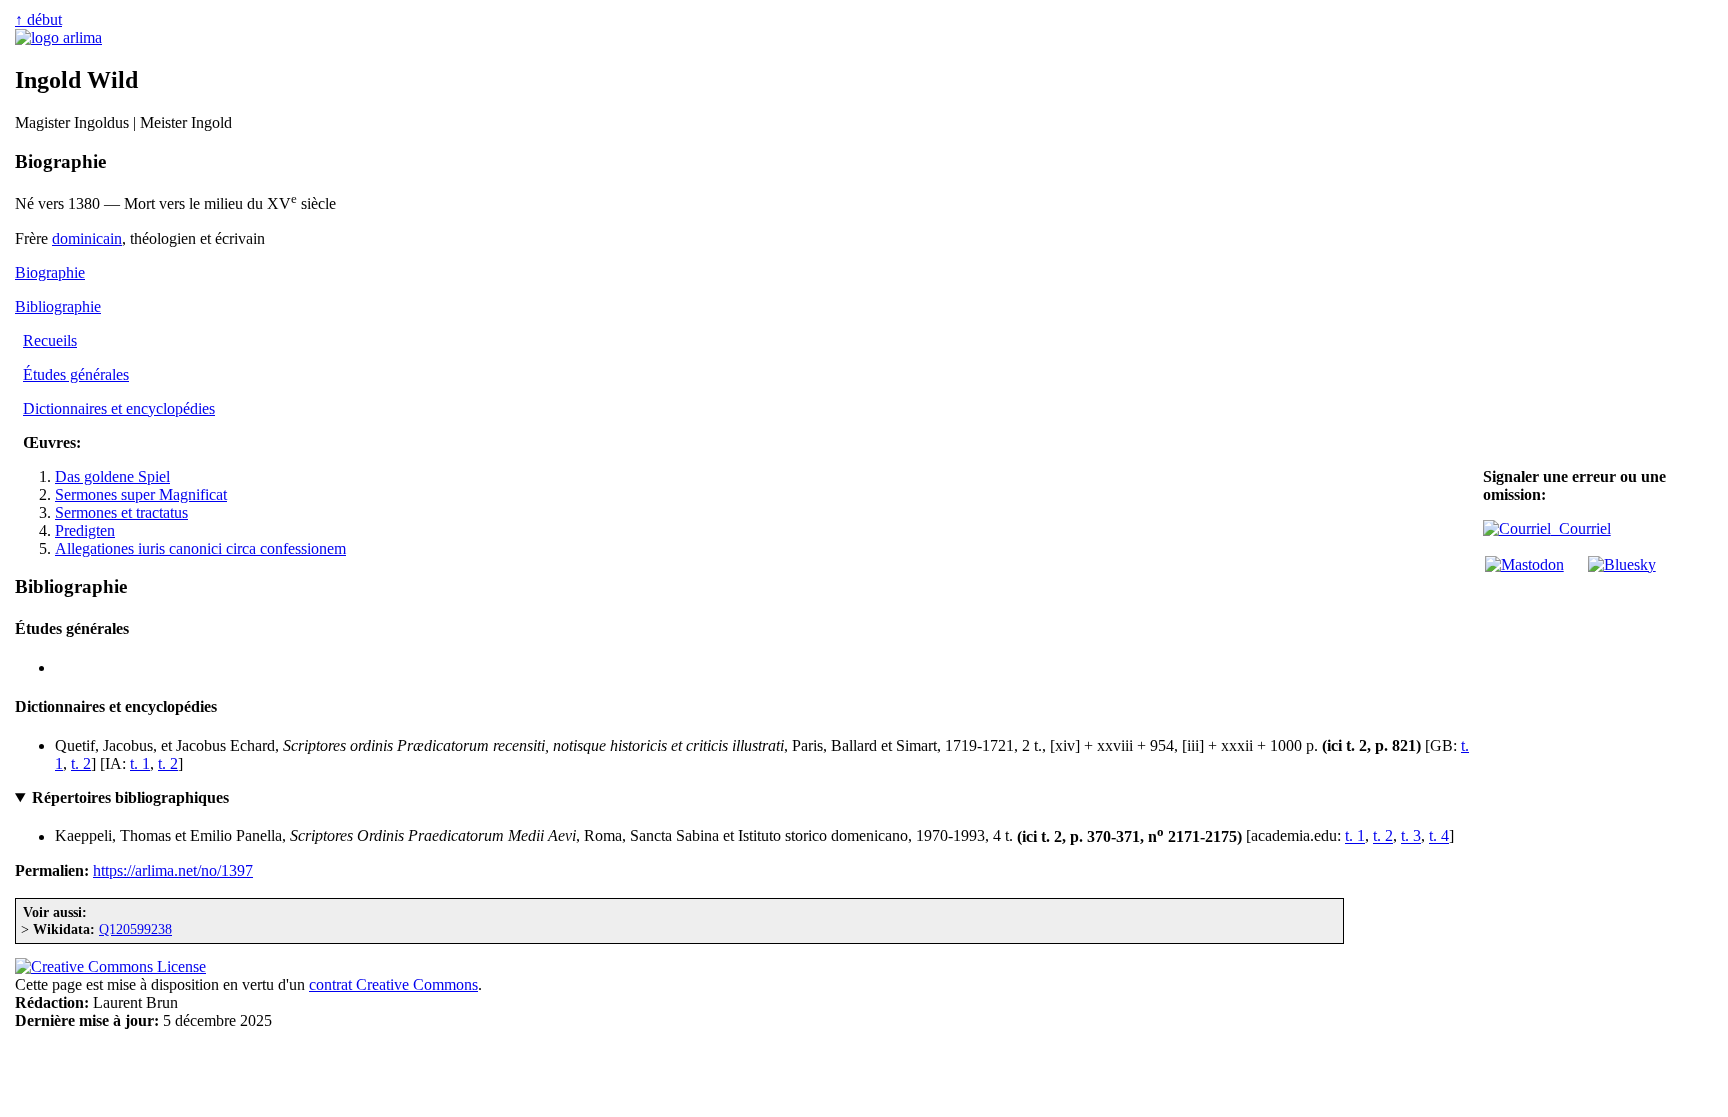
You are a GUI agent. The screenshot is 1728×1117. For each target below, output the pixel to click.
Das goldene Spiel (112, 476)
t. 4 (1439, 836)
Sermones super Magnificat (141, 494)
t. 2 (81, 763)
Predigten (85, 530)
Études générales (76, 374)
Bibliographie (58, 306)
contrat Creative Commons (393, 984)
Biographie (50, 272)
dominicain (87, 238)
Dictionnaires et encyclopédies (119, 408)
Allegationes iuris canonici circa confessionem (200, 548)
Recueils (50, 340)
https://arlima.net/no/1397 (173, 870)
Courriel (1581, 528)
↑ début (38, 19)
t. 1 (140, 763)
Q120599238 (135, 929)
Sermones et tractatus (121, 512)
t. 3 (1411, 836)
